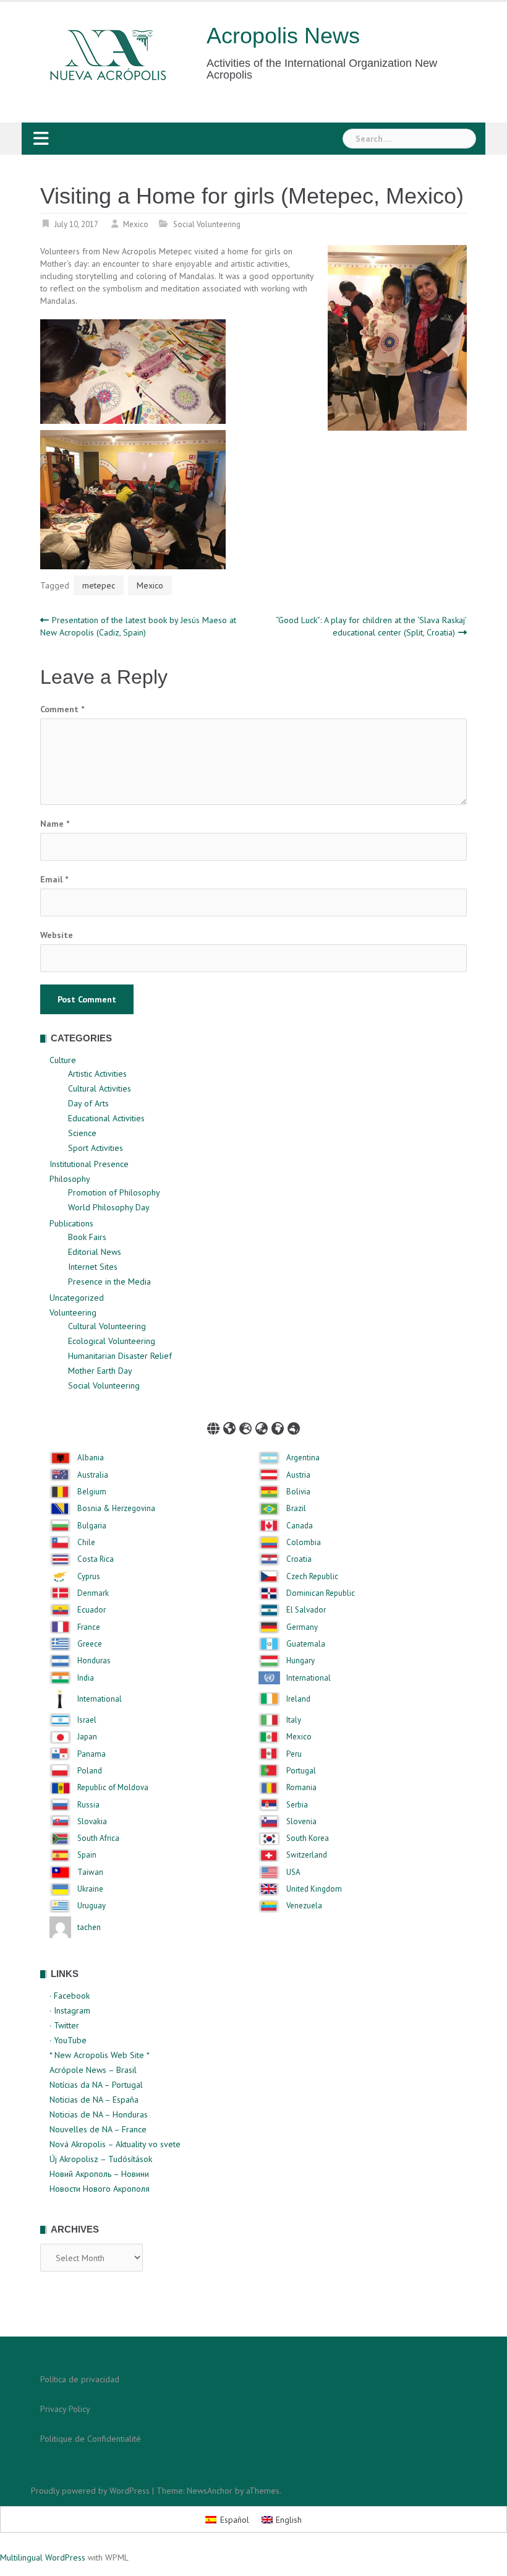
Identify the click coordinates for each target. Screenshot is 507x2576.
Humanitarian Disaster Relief (120, 1356)
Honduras (94, 1661)
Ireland (298, 1699)
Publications (71, 1223)
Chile (86, 1543)
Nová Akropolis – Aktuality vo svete (115, 2144)
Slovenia (301, 1822)
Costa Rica (96, 1559)
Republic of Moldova (113, 1788)
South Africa (98, 1838)
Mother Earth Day (100, 1371)
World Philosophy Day (109, 1207)
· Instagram (70, 2010)
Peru (294, 1754)
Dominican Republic (321, 1593)
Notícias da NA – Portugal (96, 2085)
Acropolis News (283, 36)
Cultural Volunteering (107, 1326)
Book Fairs (87, 1237)
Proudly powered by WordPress (90, 2491)
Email (54, 879)
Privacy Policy (65, 2409)
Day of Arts (88, 1103)
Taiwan (90, 1872)
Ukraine (90, 1889)
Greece (90, 1644)
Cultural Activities (100, 1088)
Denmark (93, 1593)
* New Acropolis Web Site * (100, 2055)
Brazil (296, 1509)
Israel (87, 1720)
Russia (88, 1805)
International (309, 1678)
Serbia (297, 1805)
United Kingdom (314, 1889)
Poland (90, 1771)
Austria (298, 1475)
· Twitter (64, 2025)
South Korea (308, 1838)
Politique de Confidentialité (91, 2439)
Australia (93, 1475)
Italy (294, 1720)
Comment (62, 709)
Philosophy (70, 1179)
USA (293, 1872)
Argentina (303, 1458)
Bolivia (298, 1492)
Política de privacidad (80, 2379)
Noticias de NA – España (94, 2100)
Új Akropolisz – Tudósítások (101, 2159)
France (89, 1627)
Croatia (299, 1559)
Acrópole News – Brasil (93, 2070)
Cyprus (89, 1577)
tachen (89, 1928)
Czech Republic (312, 1577)
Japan (87, 1737)
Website (57, 935)
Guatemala (306, 1644)
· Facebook (70, 1996)
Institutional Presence (89, 1164)
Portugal (301, 1771)
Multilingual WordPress (43, 2557)
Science (82, 1133)
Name (55, 824)
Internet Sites (93, 1267)
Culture (63, 1060)
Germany (302, 1627)
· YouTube (68, 2040)
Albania (91, 1458)
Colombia (304, 1543)
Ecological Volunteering (112, 1341)
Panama (92, 1754)
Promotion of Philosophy (114, 1192)
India (86, 1678)
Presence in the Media (109, 1282)
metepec (99, 585)
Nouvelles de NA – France (98, 2129)
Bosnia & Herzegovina (116, 1509)
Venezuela (304, 1906)
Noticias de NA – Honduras (99, 2114)
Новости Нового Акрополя (100, 2189)
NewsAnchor (210, 2491)
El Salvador (306, 1610)
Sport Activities (96, 1148)
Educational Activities (106, 1118)
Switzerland (307, 1855)
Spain (87, 1855)
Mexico (136, 224)
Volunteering (73, 1312)
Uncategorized (77, 1298)
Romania (301, 1788)
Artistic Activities (97, 1074)
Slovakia (92, 1822)
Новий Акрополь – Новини (99, 2174)
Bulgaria (92, 1526)
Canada (300, 1526)
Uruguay (92, 1906)
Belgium (92, 1492)
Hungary (300, 1661)
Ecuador (92, 1610)
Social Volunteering (207, 224)
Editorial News (95, 1252)
